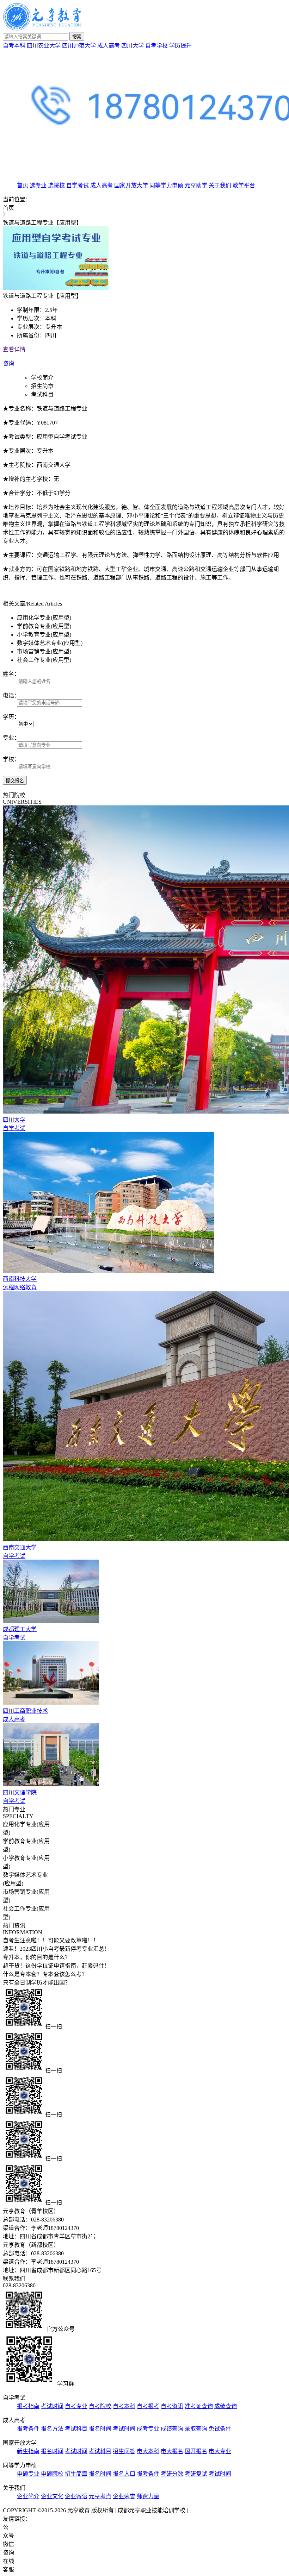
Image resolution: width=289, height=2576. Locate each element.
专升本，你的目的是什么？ (37, 1957)
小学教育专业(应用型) (44, 635)
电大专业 (220, 2451)
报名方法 (52, 2429)
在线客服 (8, 2565)
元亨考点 (100, 2496)
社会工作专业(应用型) (44, 660)
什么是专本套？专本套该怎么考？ (45, 1974)
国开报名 (196, 2451)
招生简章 (42, 386)
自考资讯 (172, 2406)
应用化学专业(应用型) (44, 618)
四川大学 (133, 46)
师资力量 (148, 2496)
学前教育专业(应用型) (44, 626)
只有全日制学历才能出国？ (37, 1983)
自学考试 (78, 185)
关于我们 (220, 185)
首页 (23, 185)
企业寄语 (76, 2496)
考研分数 (172, 2474)
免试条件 (220, 2429)
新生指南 (28, 2451)
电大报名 (172, 2451)
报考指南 (28, 2406)
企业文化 (52, 2496)
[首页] (42, 29)
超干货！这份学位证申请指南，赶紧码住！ (56, 1966)
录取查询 (196, 2429)
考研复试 (196, 2474)
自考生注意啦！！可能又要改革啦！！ (51, 1940)
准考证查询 (199, 2406)
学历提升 (180, 46)
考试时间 (52, 2406)
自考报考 (148, 2406)
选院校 (56, 185)
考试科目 (42, 394)
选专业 (38, 185)
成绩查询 (226, 2406)
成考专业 (148, 2429)
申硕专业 (28, 2474)
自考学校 (156, 46)
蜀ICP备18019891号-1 (216, 2510)
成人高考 (109, 46)
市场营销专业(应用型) (44, 651)
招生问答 (124, 2451)
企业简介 (28, 2496)
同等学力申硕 (166, 185)
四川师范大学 (79, 46)
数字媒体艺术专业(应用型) (50, 643)
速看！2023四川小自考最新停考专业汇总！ (56, 1949)
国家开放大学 (131, 185)
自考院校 (100, 2406)
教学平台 (244, 185)
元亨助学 (196, 185)
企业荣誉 (124, 2496)
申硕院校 (52, 2474)
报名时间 (100, 2429)
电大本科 (148, 2451)
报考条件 (28, 2429)
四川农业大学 (44, 46)
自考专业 (76, 2406)
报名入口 (124, 2474)
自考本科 (14, 46)
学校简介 (42, 378)
